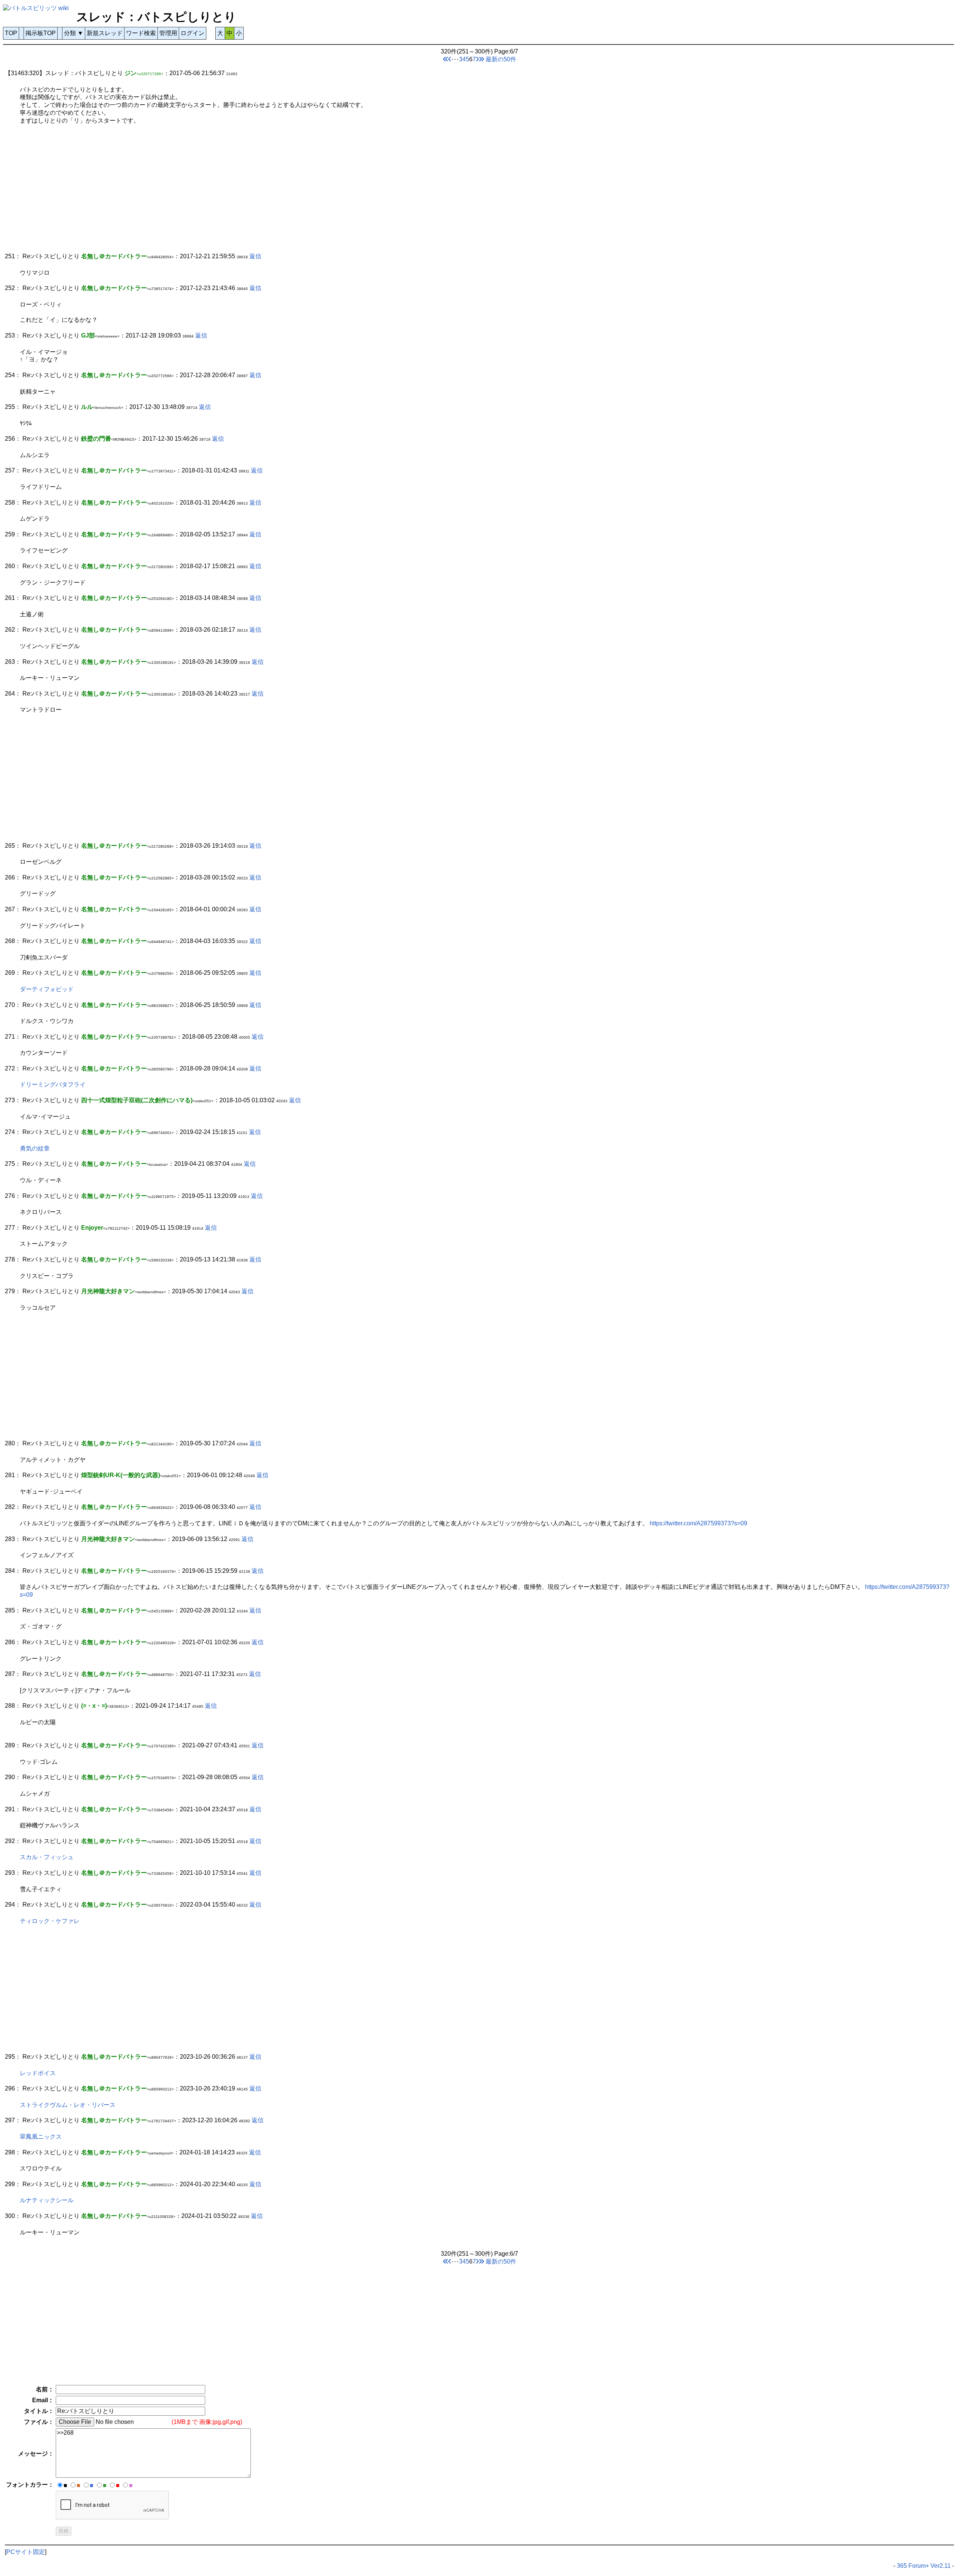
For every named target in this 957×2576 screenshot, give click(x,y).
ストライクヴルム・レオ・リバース (68, 2105)
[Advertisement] (229, 192)
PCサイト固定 (26, 2552)
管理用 (168, 33)
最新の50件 (501, 59)
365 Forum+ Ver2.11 (924, 2566)
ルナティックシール (47, 2200)
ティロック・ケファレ (50, 1921)
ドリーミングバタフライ (53, 1084)
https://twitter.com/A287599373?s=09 (698, 1523)
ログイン (193, 33)
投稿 (64, 2531)
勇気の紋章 (35, 1148)
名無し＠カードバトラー (114, 1196)
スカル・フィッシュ (47, 1857)
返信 (255, 256)
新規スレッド (105, 33)
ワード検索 (141, 33)
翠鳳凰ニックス (41, 2137)
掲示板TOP (41, 33)
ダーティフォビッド (47, 989)
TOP (11, 33)
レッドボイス (38, 2073)
